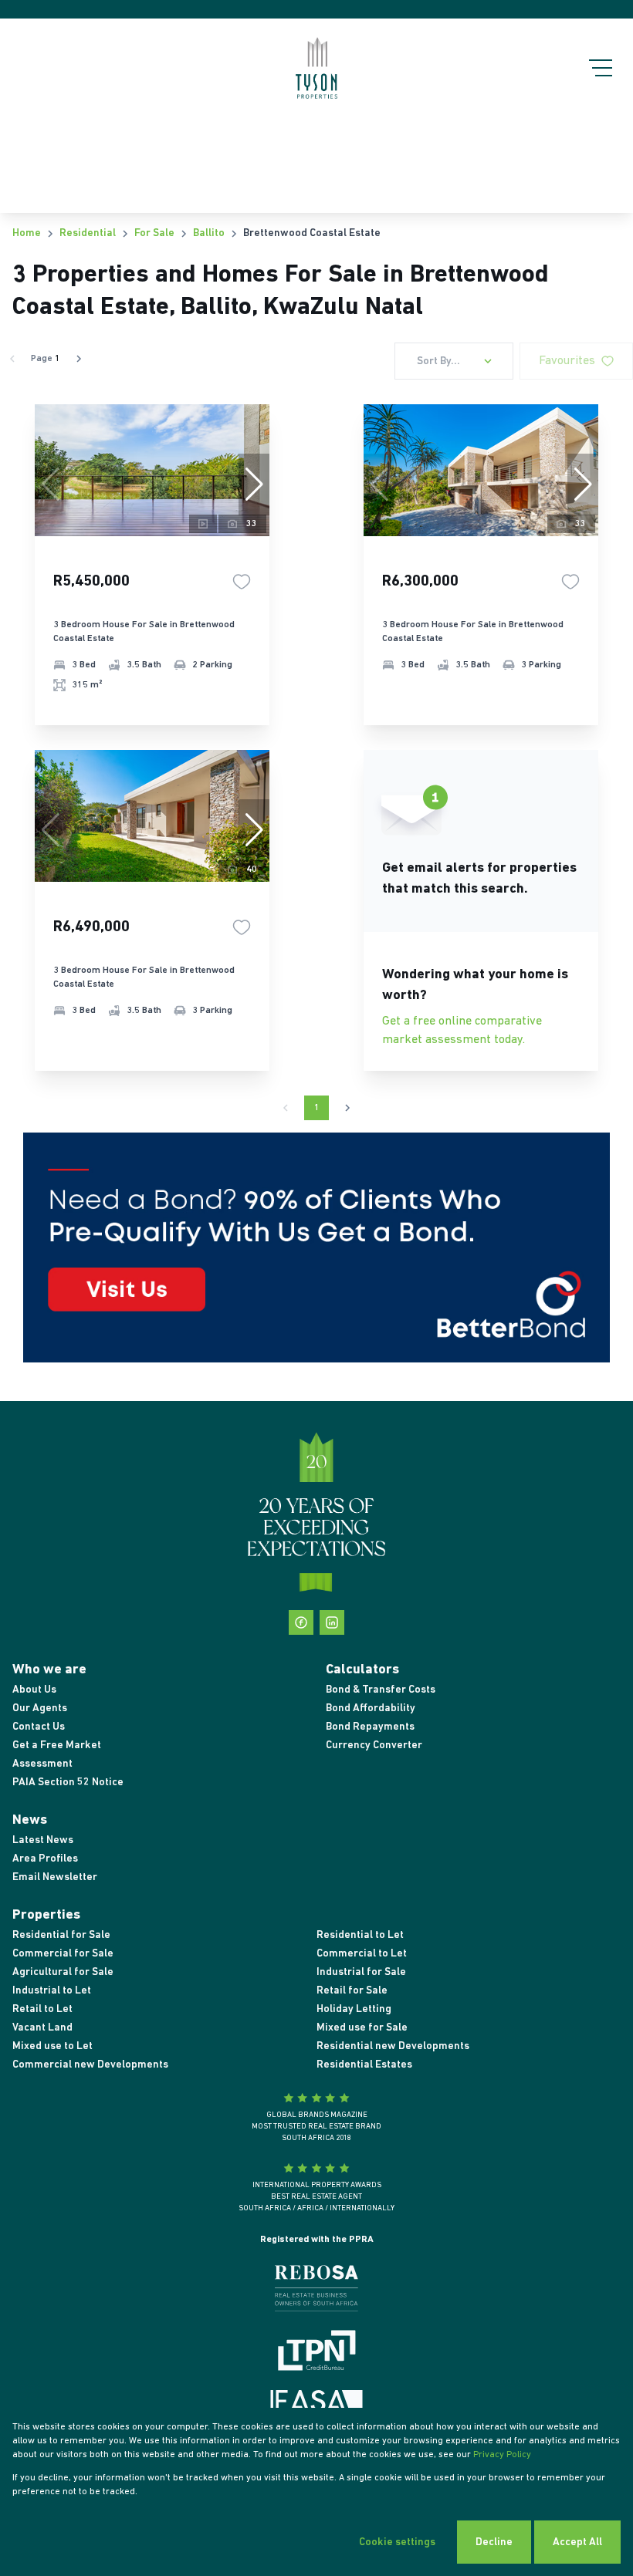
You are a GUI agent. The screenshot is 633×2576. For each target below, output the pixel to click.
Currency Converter (374, 1745)
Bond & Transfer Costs (381, 1690)
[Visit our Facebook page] (301, 1622)
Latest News (43, 1840)
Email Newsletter (55, 1877)
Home (27, 233)
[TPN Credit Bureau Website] (316, 2353)
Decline (494, 2542)
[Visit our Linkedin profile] (332, 1622)
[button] (254, 484)
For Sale (154, 233)
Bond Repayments (370, 1727)
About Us (34, 1690)
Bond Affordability (371, 1708)
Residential (88, 233)
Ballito (209, 233)
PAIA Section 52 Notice (68, 1783)
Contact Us (39, 1727)
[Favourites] (242, 582)
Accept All (577, 2542)
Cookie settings (397, 2542)
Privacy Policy (502, 2455)
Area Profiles (45, 1859)
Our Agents (40, 1708)
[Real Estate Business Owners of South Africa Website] (316, 2291)
